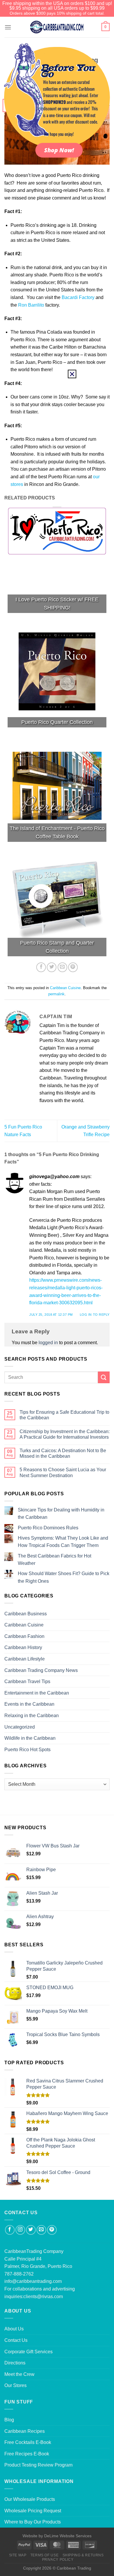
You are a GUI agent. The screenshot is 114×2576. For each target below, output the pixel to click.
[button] (72, 374)
